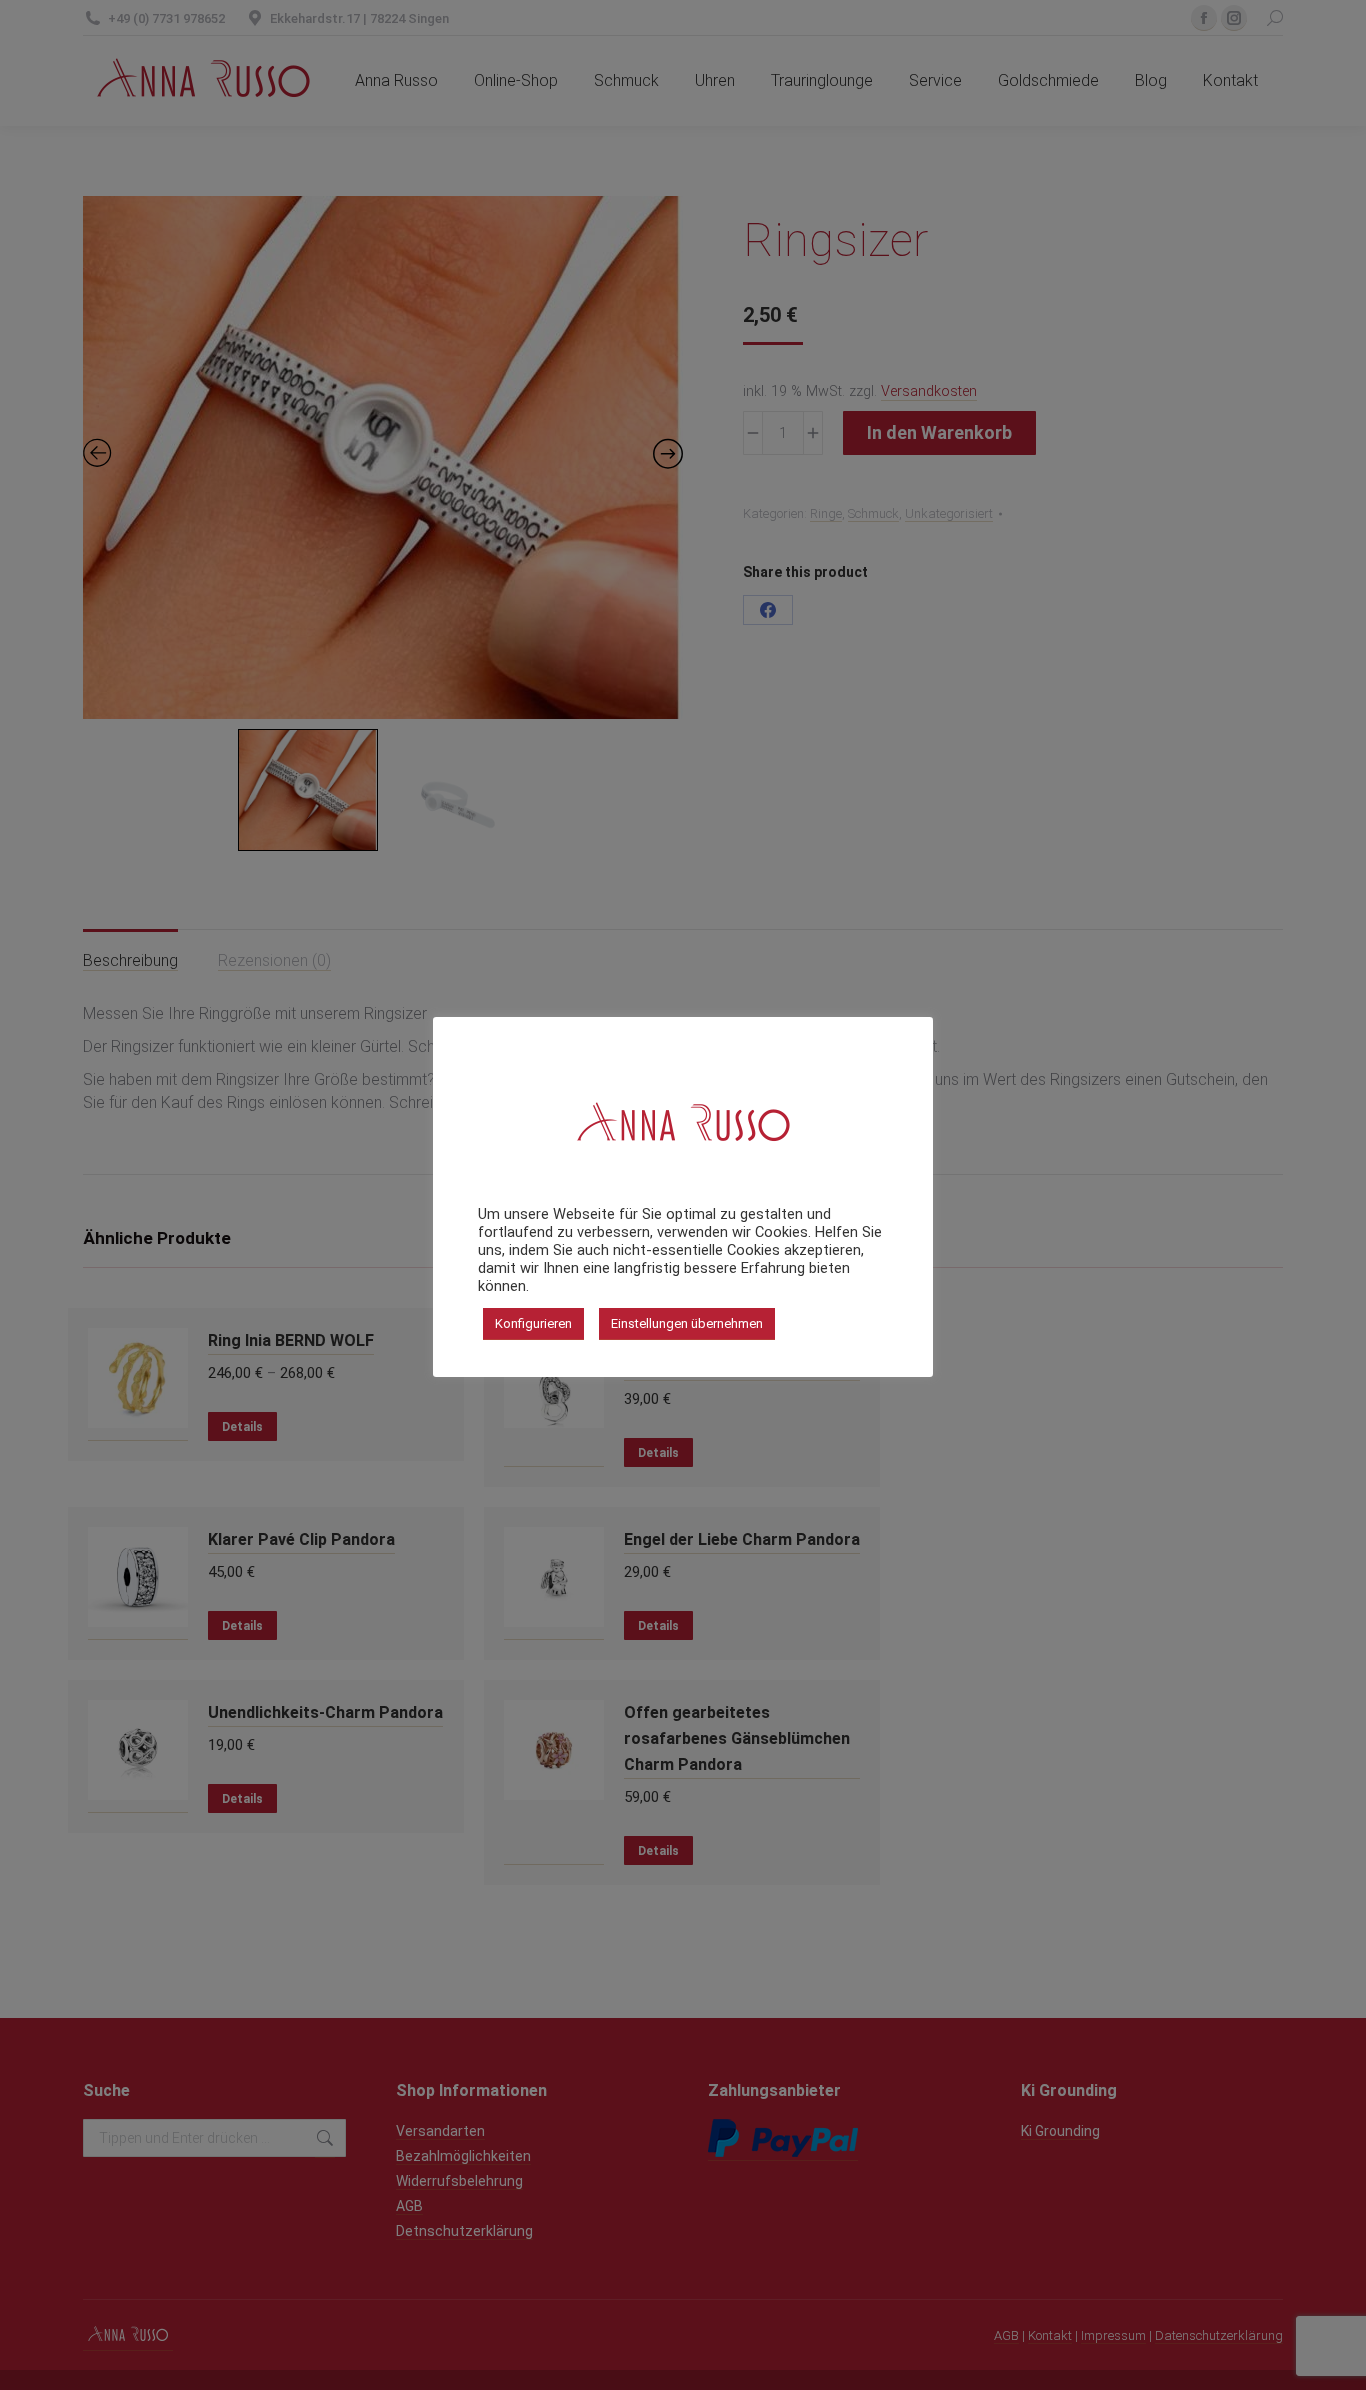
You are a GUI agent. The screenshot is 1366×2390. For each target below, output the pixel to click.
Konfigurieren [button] (533, 1323)
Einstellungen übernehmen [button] (687, 1323)
